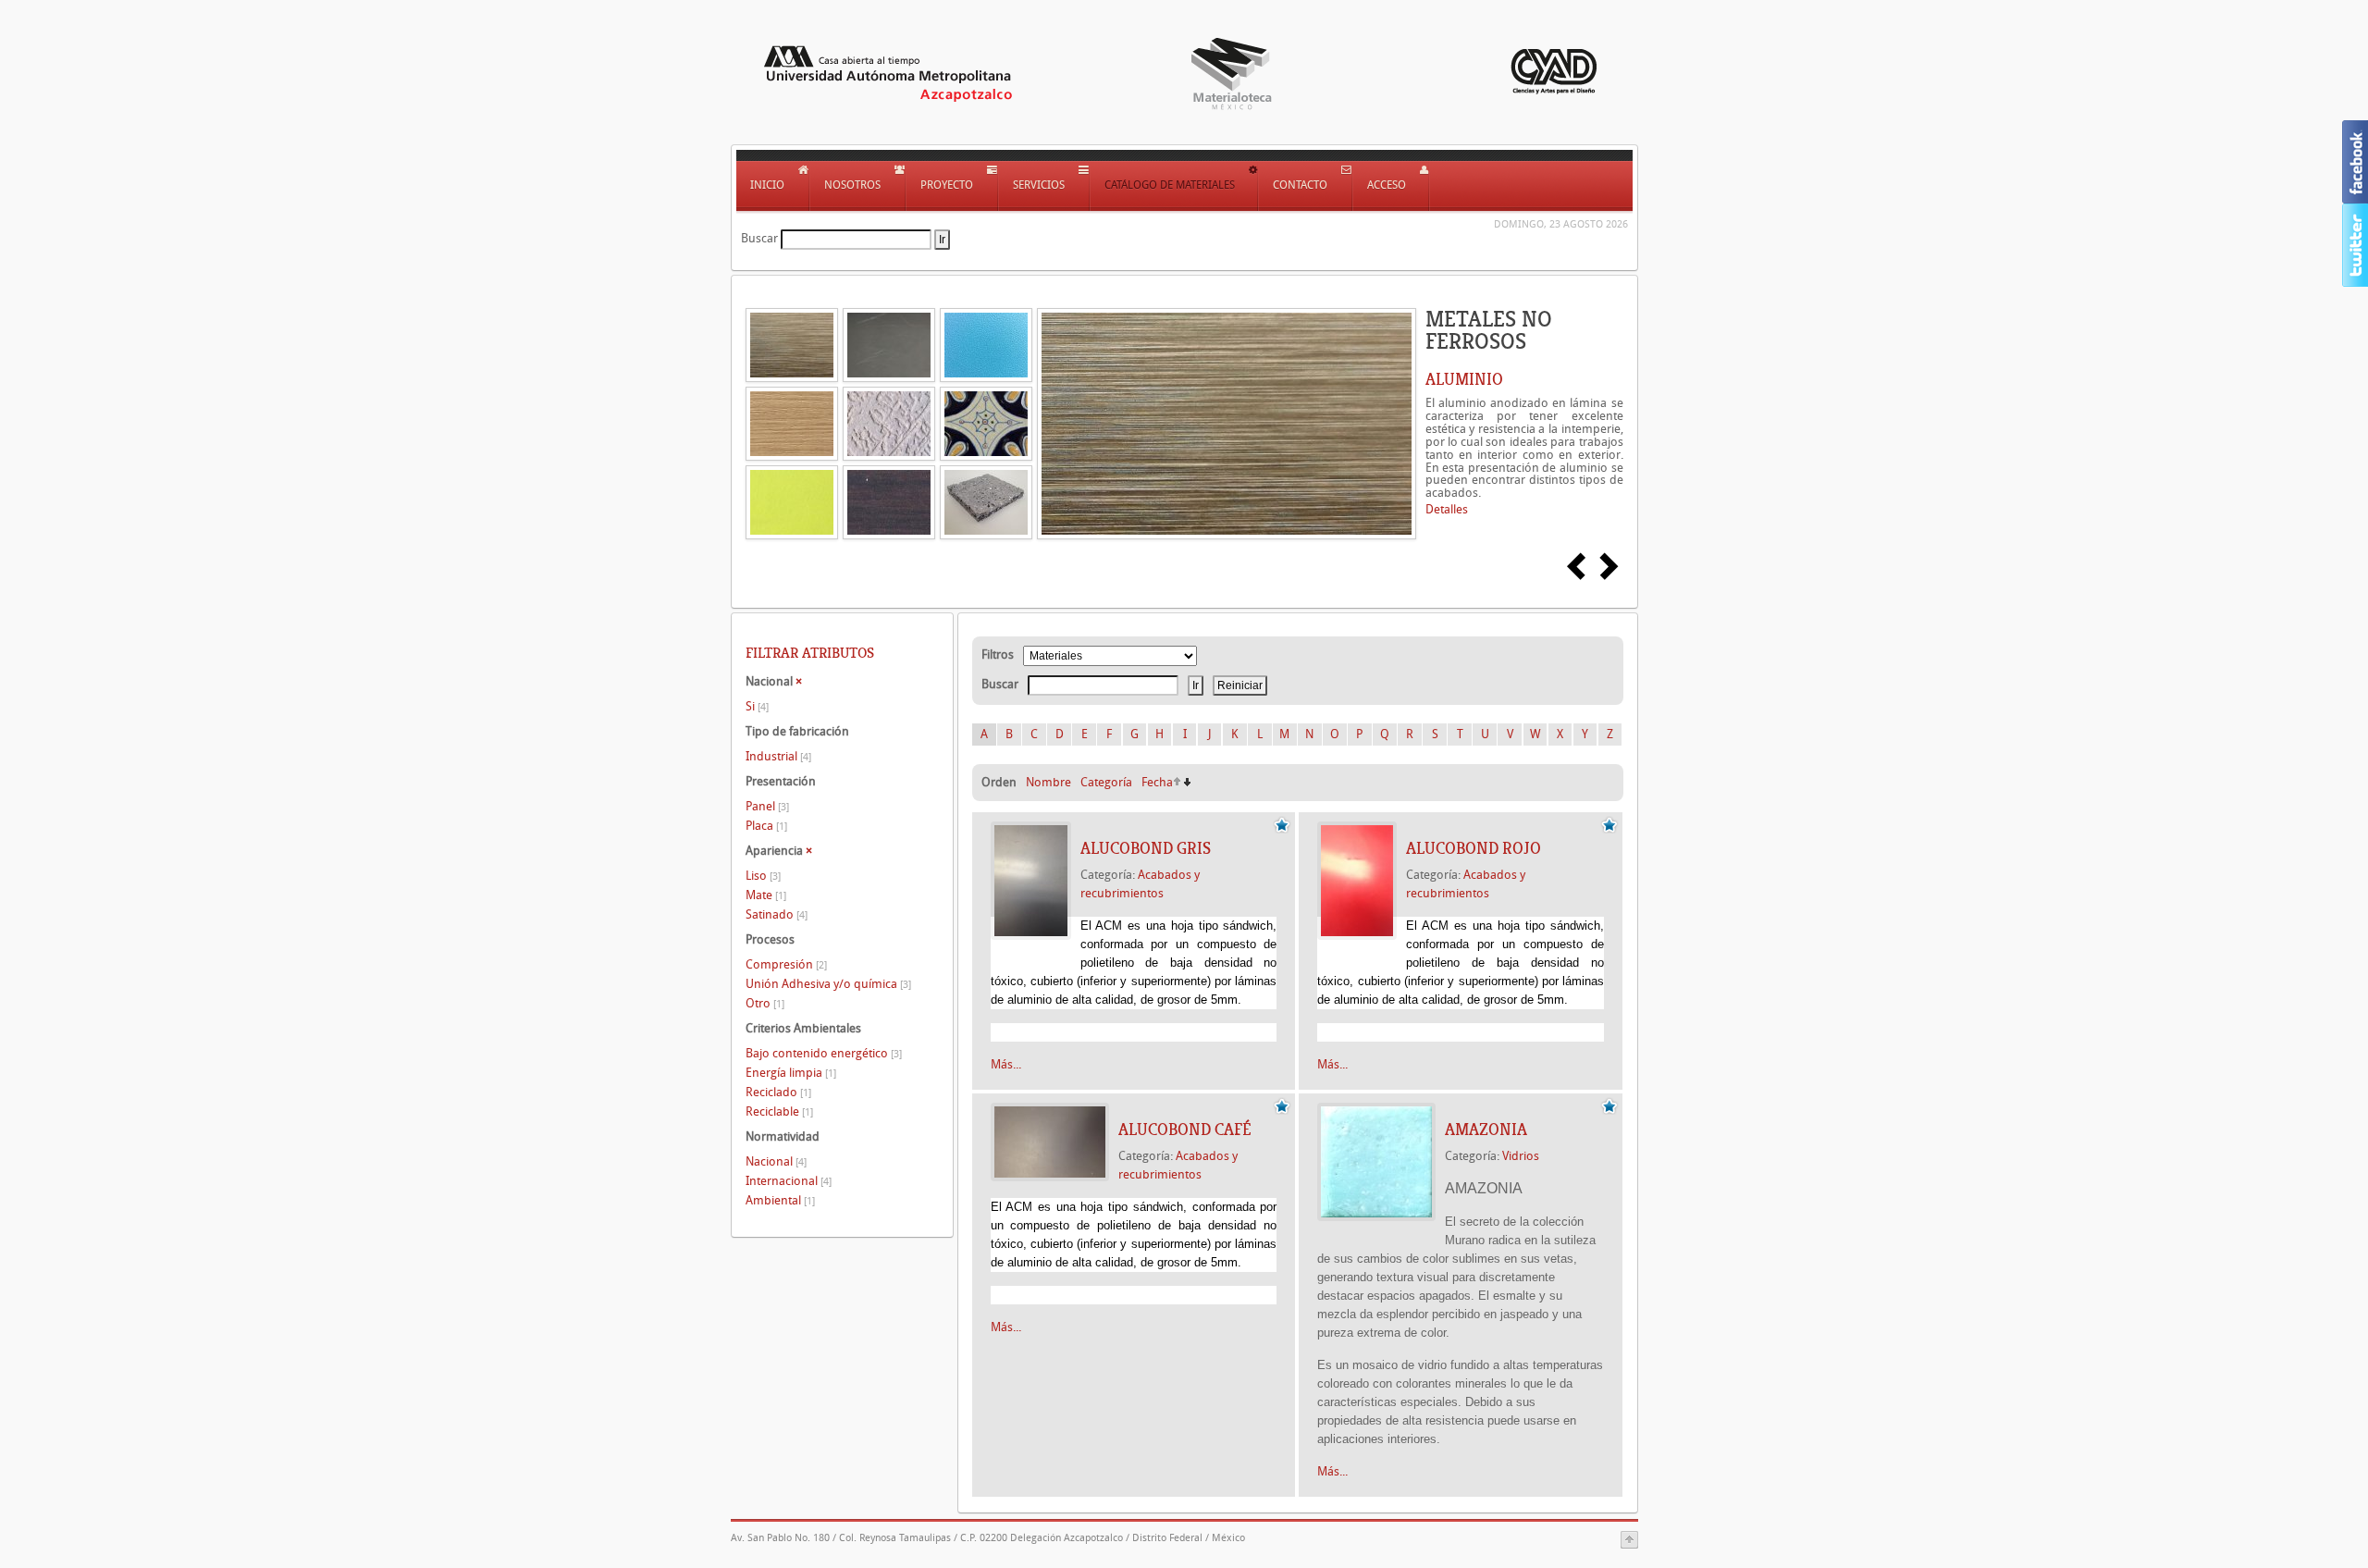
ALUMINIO (1464, 379)
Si (757, 706)
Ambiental (780, 1200)
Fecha (1157, 782)
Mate (766, 895)
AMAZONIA (1486, 1130)
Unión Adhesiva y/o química (828, 984)
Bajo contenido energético (824, 1053)
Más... (1006, 1064)
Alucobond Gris (1146, 848)
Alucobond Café (1185, 1130)
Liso (763, 876)
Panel (767, 806)
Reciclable (779, 1111)
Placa (766, 826)
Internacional (789, 1181)
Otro (765, 1003)
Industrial (778, 756)
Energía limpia (791, 1073)
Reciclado (778, 1092)
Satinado (777, 914)
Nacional (776, 1161)
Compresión (786, 964)
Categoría (1106, 782)
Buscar (759, 238)
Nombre (1048, 782)
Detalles (1447, 509)
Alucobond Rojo (1474, 848)
